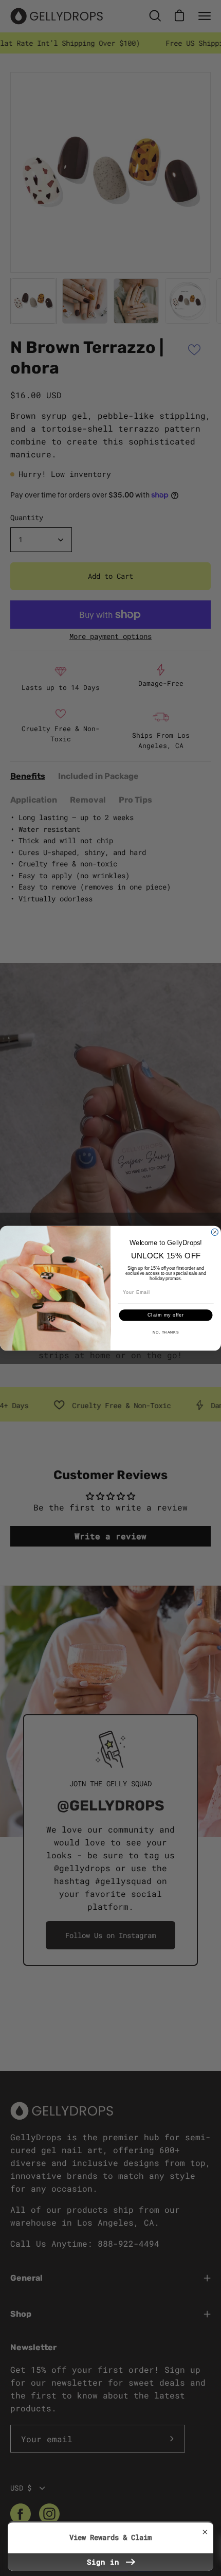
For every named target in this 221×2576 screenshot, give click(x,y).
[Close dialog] (215, 1232)
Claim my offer (166, 1315)
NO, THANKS (166, 1332)
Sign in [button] (105, 2562)
